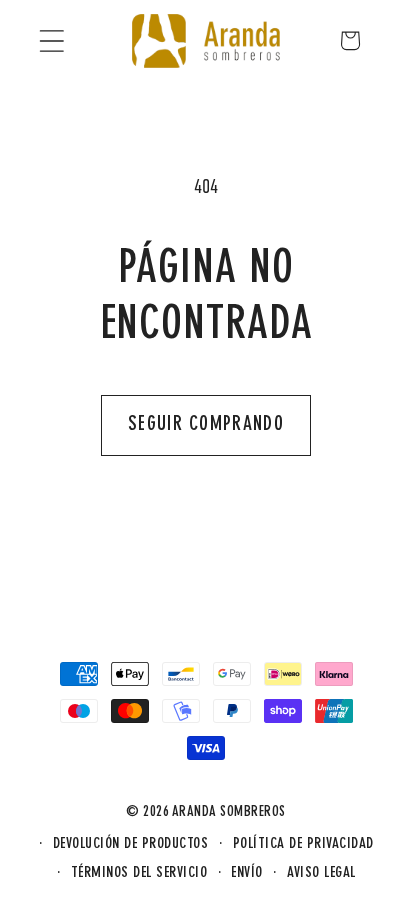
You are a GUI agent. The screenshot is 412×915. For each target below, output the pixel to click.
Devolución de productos (131, 844)
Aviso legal (321, 873)
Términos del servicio (139, 873)
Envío (247, 873)
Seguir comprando (206, 425)
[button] (51, 40)
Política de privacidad (303, 844)
